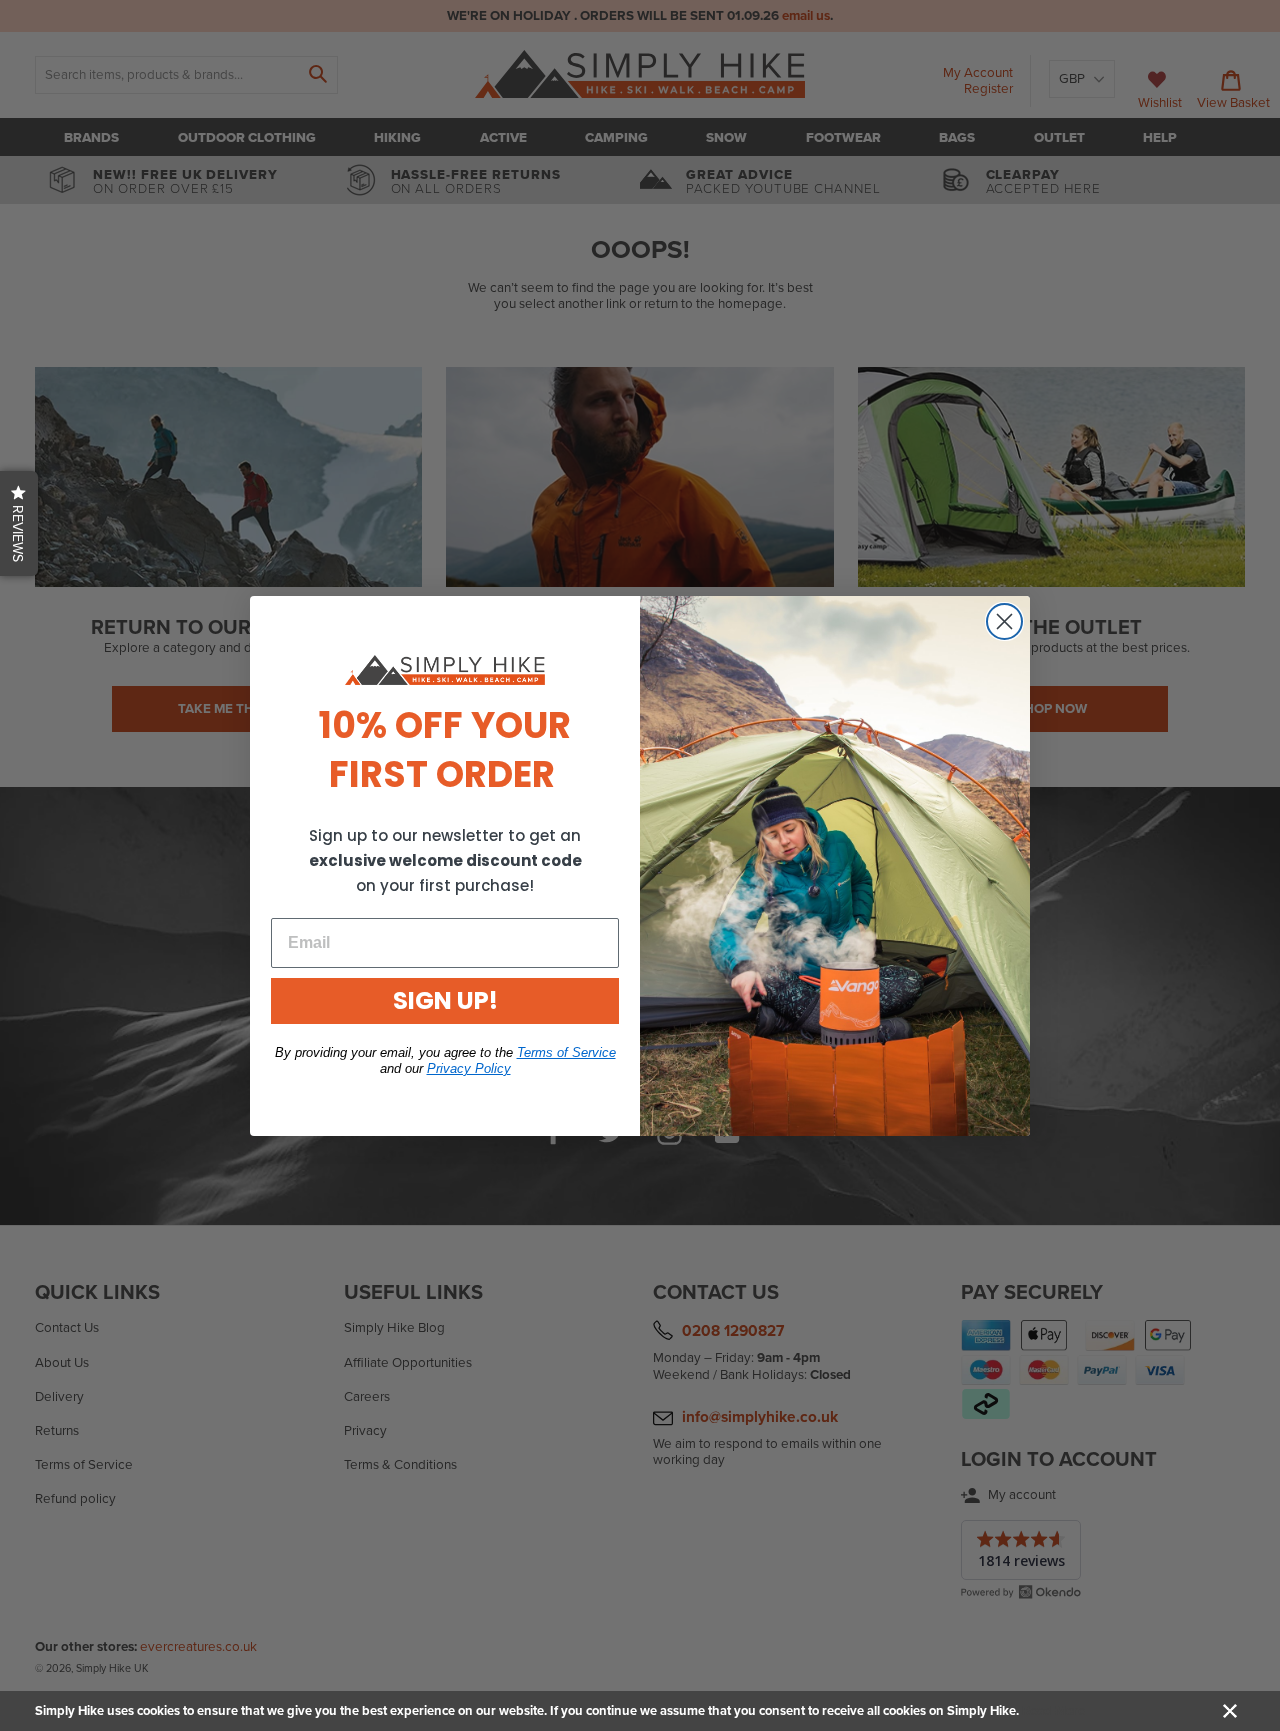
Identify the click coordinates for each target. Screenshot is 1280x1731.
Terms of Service (566, 1052)
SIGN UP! (445, 1000)
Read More (1053, 1711)
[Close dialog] (1004, 621)
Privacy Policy (469, 1068)
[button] (19, 523)
